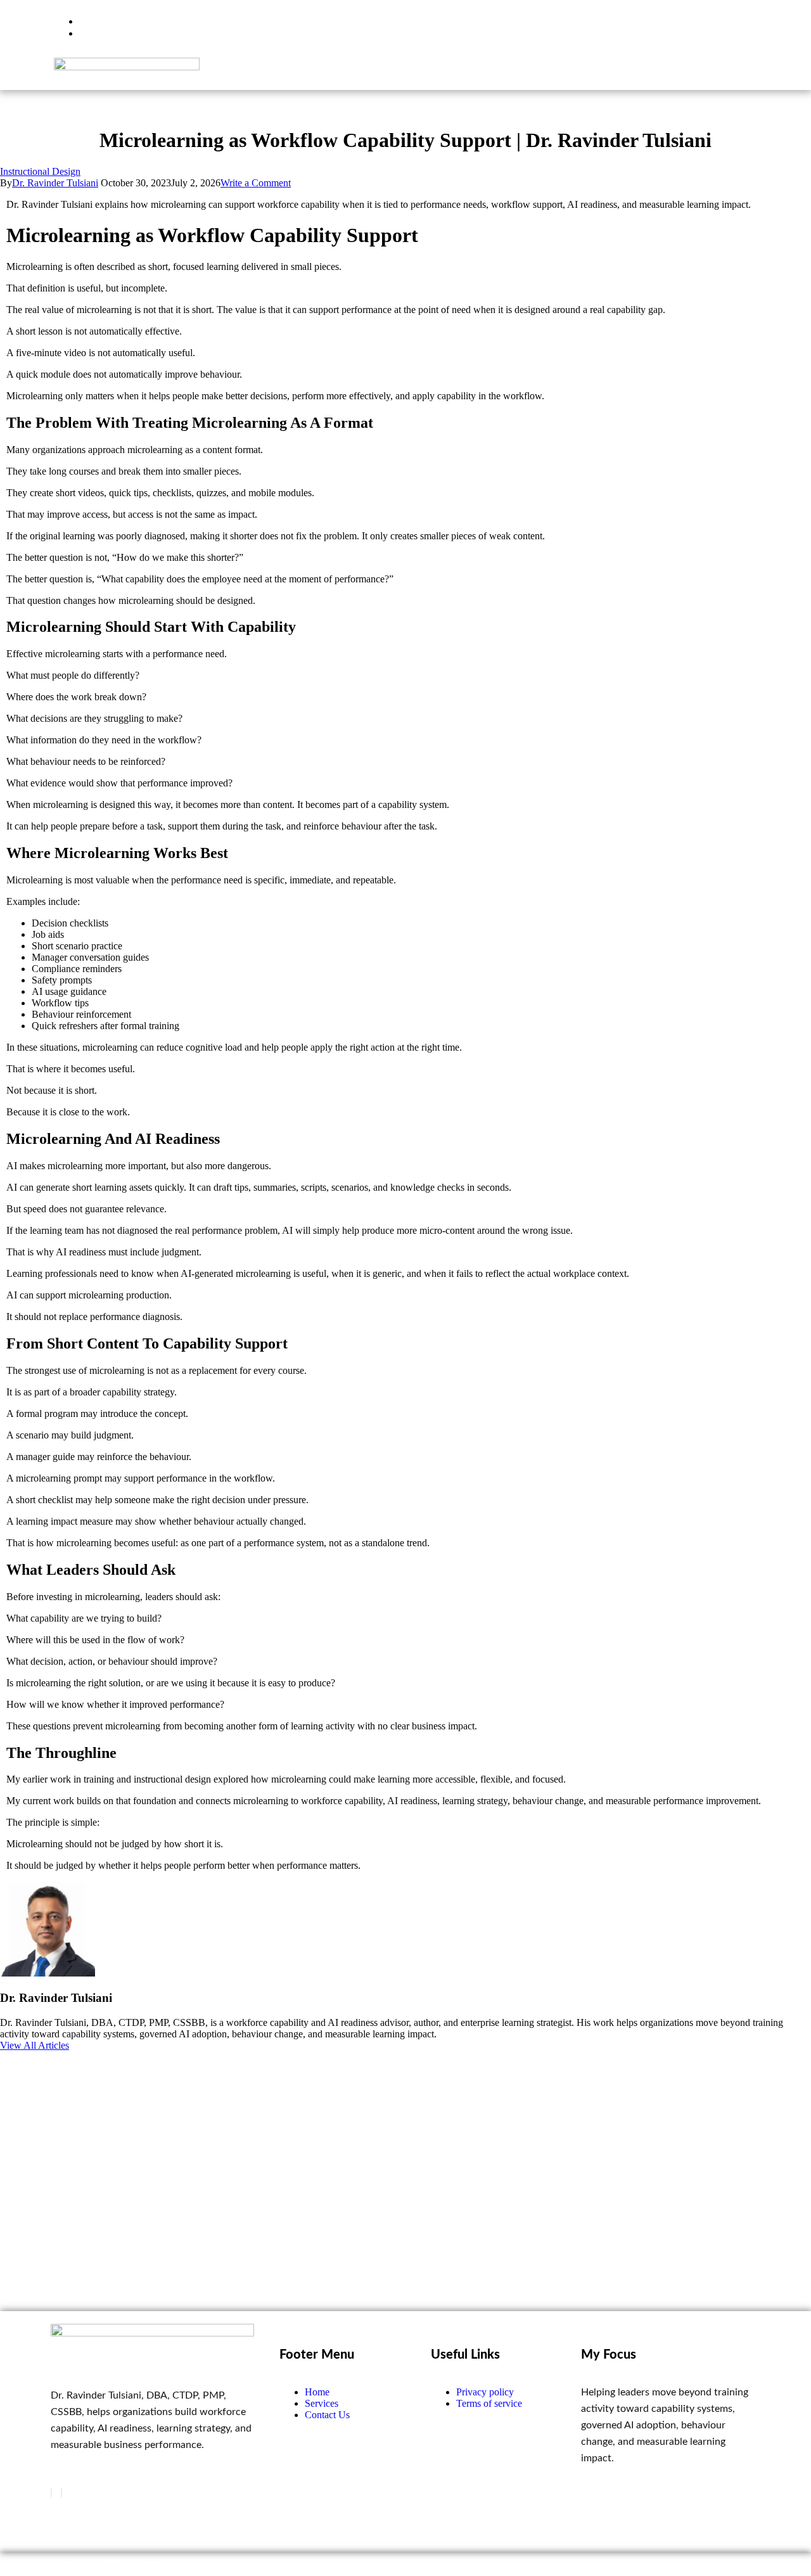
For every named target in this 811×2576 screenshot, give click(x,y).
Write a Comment (256, 183)
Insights (553, 73)
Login (727, 73)
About (612, 73)
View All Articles (35, 2045)
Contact (670, 73)
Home (426, 73)
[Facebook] (51, 2493)
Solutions (488, 73)
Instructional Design (40, 171)
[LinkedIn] (61, 2493)
